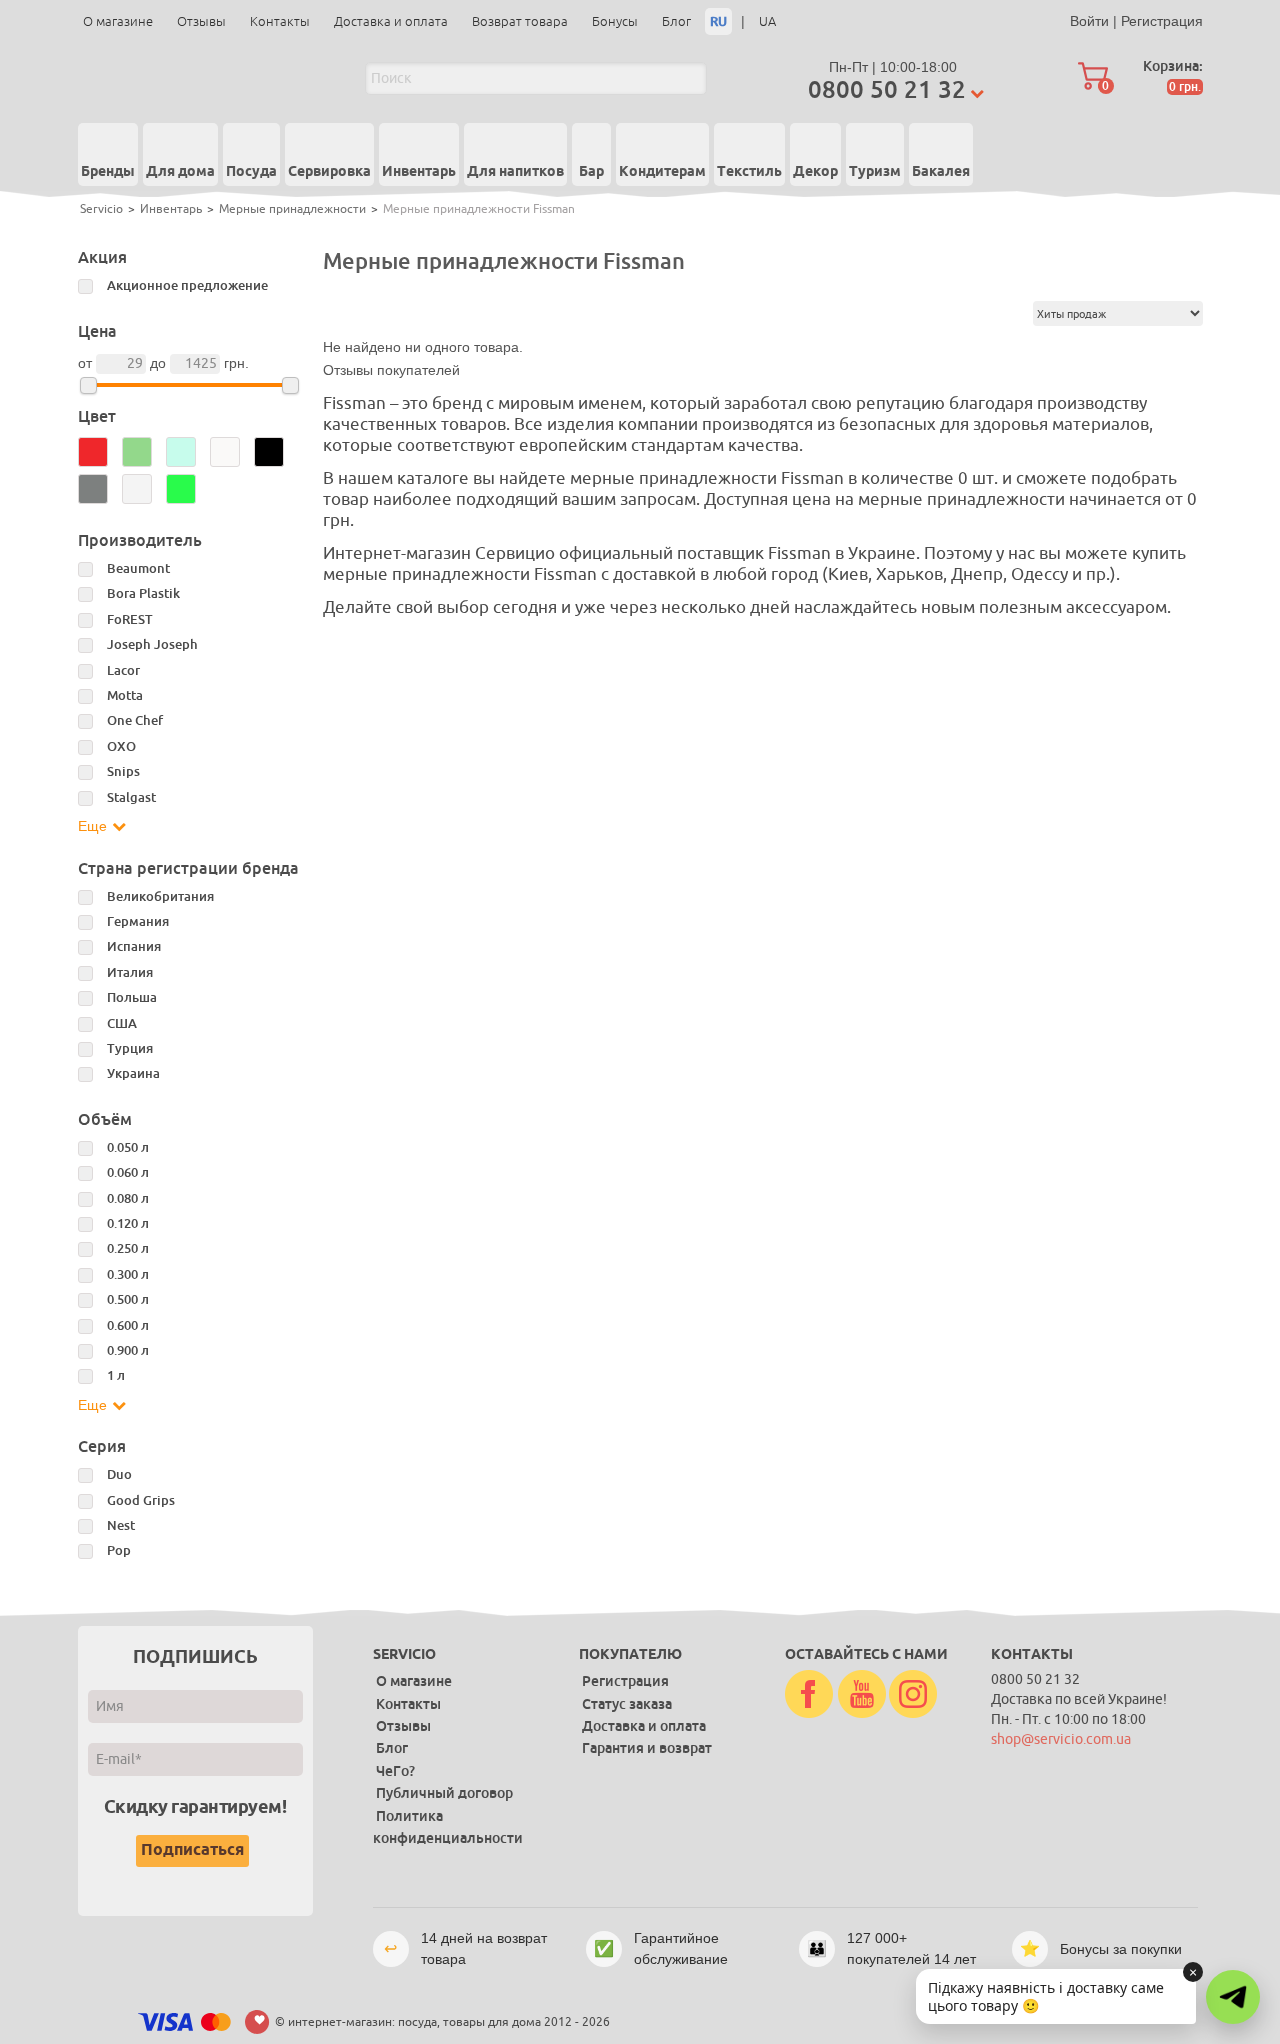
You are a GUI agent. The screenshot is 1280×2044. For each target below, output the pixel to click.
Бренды (108, 172)
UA (767, 21)
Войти (1089, 21)
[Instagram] (913, 1695)
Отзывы (201, 21)
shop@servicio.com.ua (1061, 1739)
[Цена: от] (88, 385)
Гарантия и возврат (647, 1748)
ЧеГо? (395, 1771)
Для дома (180, 172)
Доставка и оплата (391, 21)
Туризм (875, 172)
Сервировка (329, 172)
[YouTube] (862, 1695)
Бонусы (615, 21)
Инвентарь (419, 172)
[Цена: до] (290, 385)
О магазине (118, 21)
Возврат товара (520, 21)
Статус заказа (627, 1704)
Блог (676, 21)
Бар (591, 172)
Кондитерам (662, 172)
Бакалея (941, 172)
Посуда (251, 172)
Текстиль (749, 172)
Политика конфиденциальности (448, 1827)
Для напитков (515, 172)
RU (718, 21)
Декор (815, 172)
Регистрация (1162, 21)
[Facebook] (809, 1695)
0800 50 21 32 (887, 89)
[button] (1233, 1997)
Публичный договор (444, 1793)
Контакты (280, 21)
